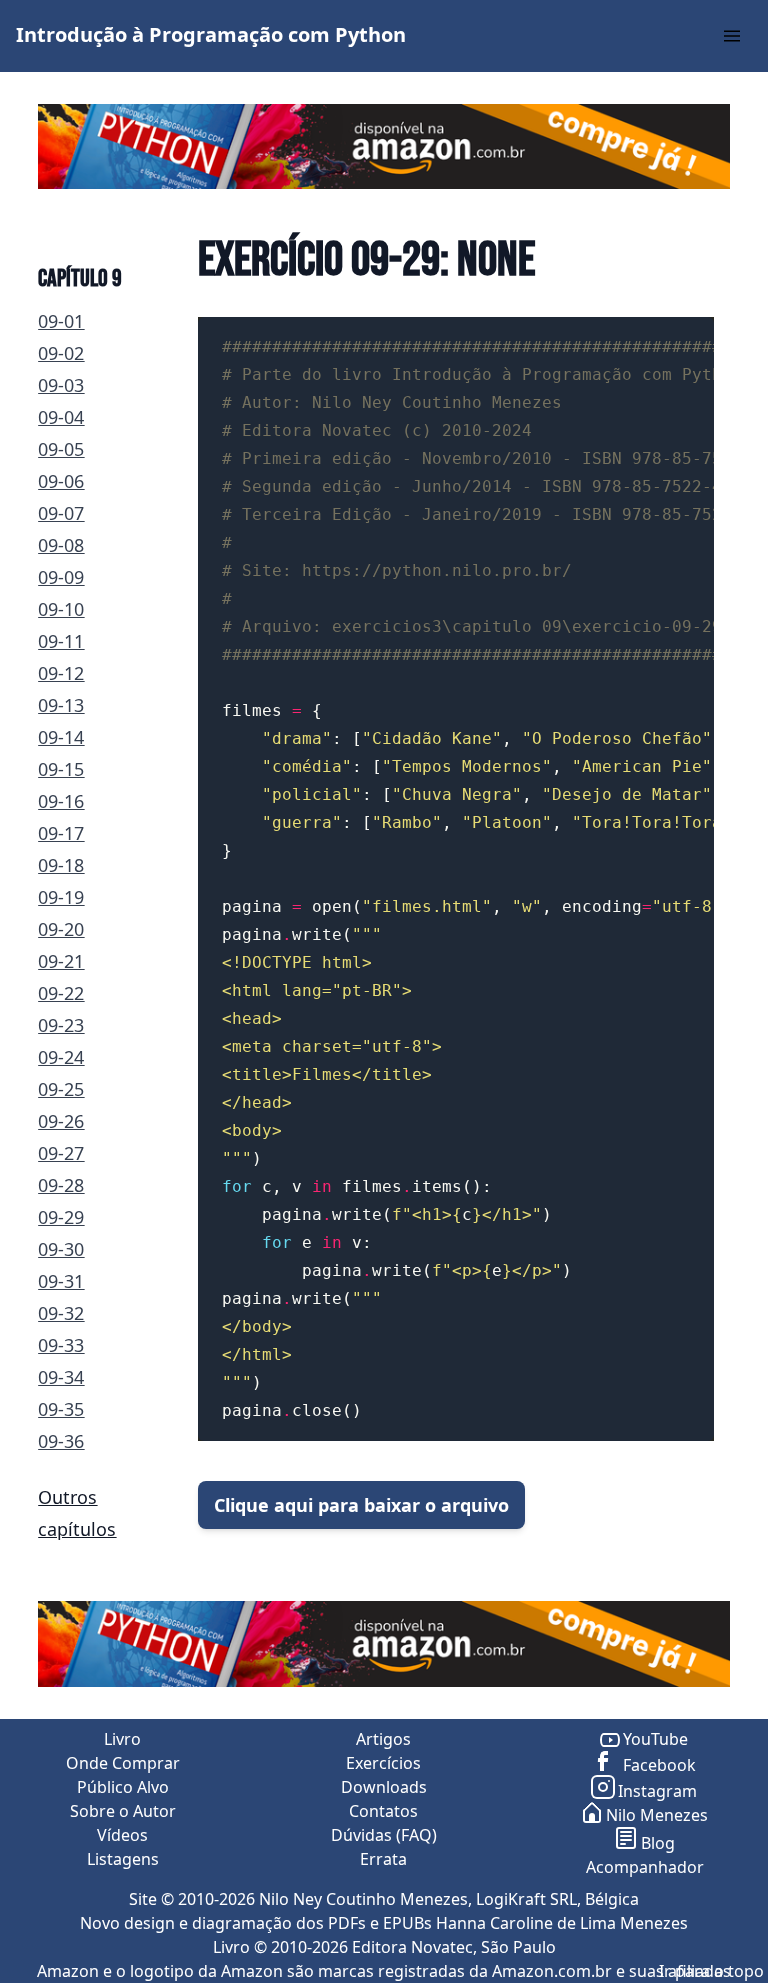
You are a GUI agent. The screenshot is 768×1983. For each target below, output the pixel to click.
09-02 (61, 353)
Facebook (657, 1765)
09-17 (61, 833)
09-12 (61, 673)
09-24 (61, 1057)
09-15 (61, 769)
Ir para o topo (711, 1971)
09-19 (61, 897)
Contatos (383, 1811)
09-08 (61, 545)
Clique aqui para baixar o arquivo (361, 1505)
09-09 (61, 577)
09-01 (61, 321)
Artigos (383, 1739)
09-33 (61, 1345)
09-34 (61, 1377)
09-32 (61, 1313)
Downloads (384, 1787)
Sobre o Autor (123, 1811)
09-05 (61, 449)
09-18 (61, 865)
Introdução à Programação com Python (211, 34)
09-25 (61, 1089)
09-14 (61, 737)
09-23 (61, 1025)
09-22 (61, 993)
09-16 (61, 801)
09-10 (61, 609)
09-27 (61, 1153)
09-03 (61, 385)
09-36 (61, 1441)
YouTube (655, 1739)
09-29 (61, 1217)
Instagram (657, 1791)
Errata (383, 1859)
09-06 (61, 481)
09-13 (61, 705)
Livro (122, 1739)
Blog (658, 1843)
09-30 (61, 1249)
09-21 (61, 961)
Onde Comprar (123, 1763)
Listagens (123, 1859)
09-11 (61, 641)
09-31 (61, 1281)
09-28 (61, 1185)
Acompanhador (645, 1867)
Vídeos (122, 1835)
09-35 (61, 1409)
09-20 (61, 929)
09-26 (61, 1121)
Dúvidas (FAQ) (384, 1835)
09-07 (61, 513)
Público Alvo (123, 1787)
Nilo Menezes (657, 1815)
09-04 (61, 417)
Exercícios (383, 1763)
